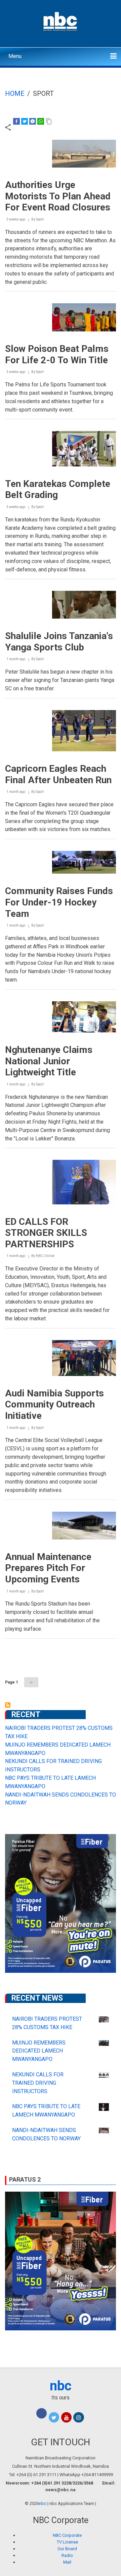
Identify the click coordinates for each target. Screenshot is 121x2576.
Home (15, 93)
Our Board (67, 2549)
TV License (67, 2542)
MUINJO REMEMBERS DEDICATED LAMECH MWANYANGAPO (39, 2051)
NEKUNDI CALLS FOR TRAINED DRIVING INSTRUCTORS (38, 2083)
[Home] (61, 21)
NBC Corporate (67, 2535)
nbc (61, 2386)
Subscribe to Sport (8, 1705)
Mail (67, 2562)
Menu (15, 56)
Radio (67, 2555)
